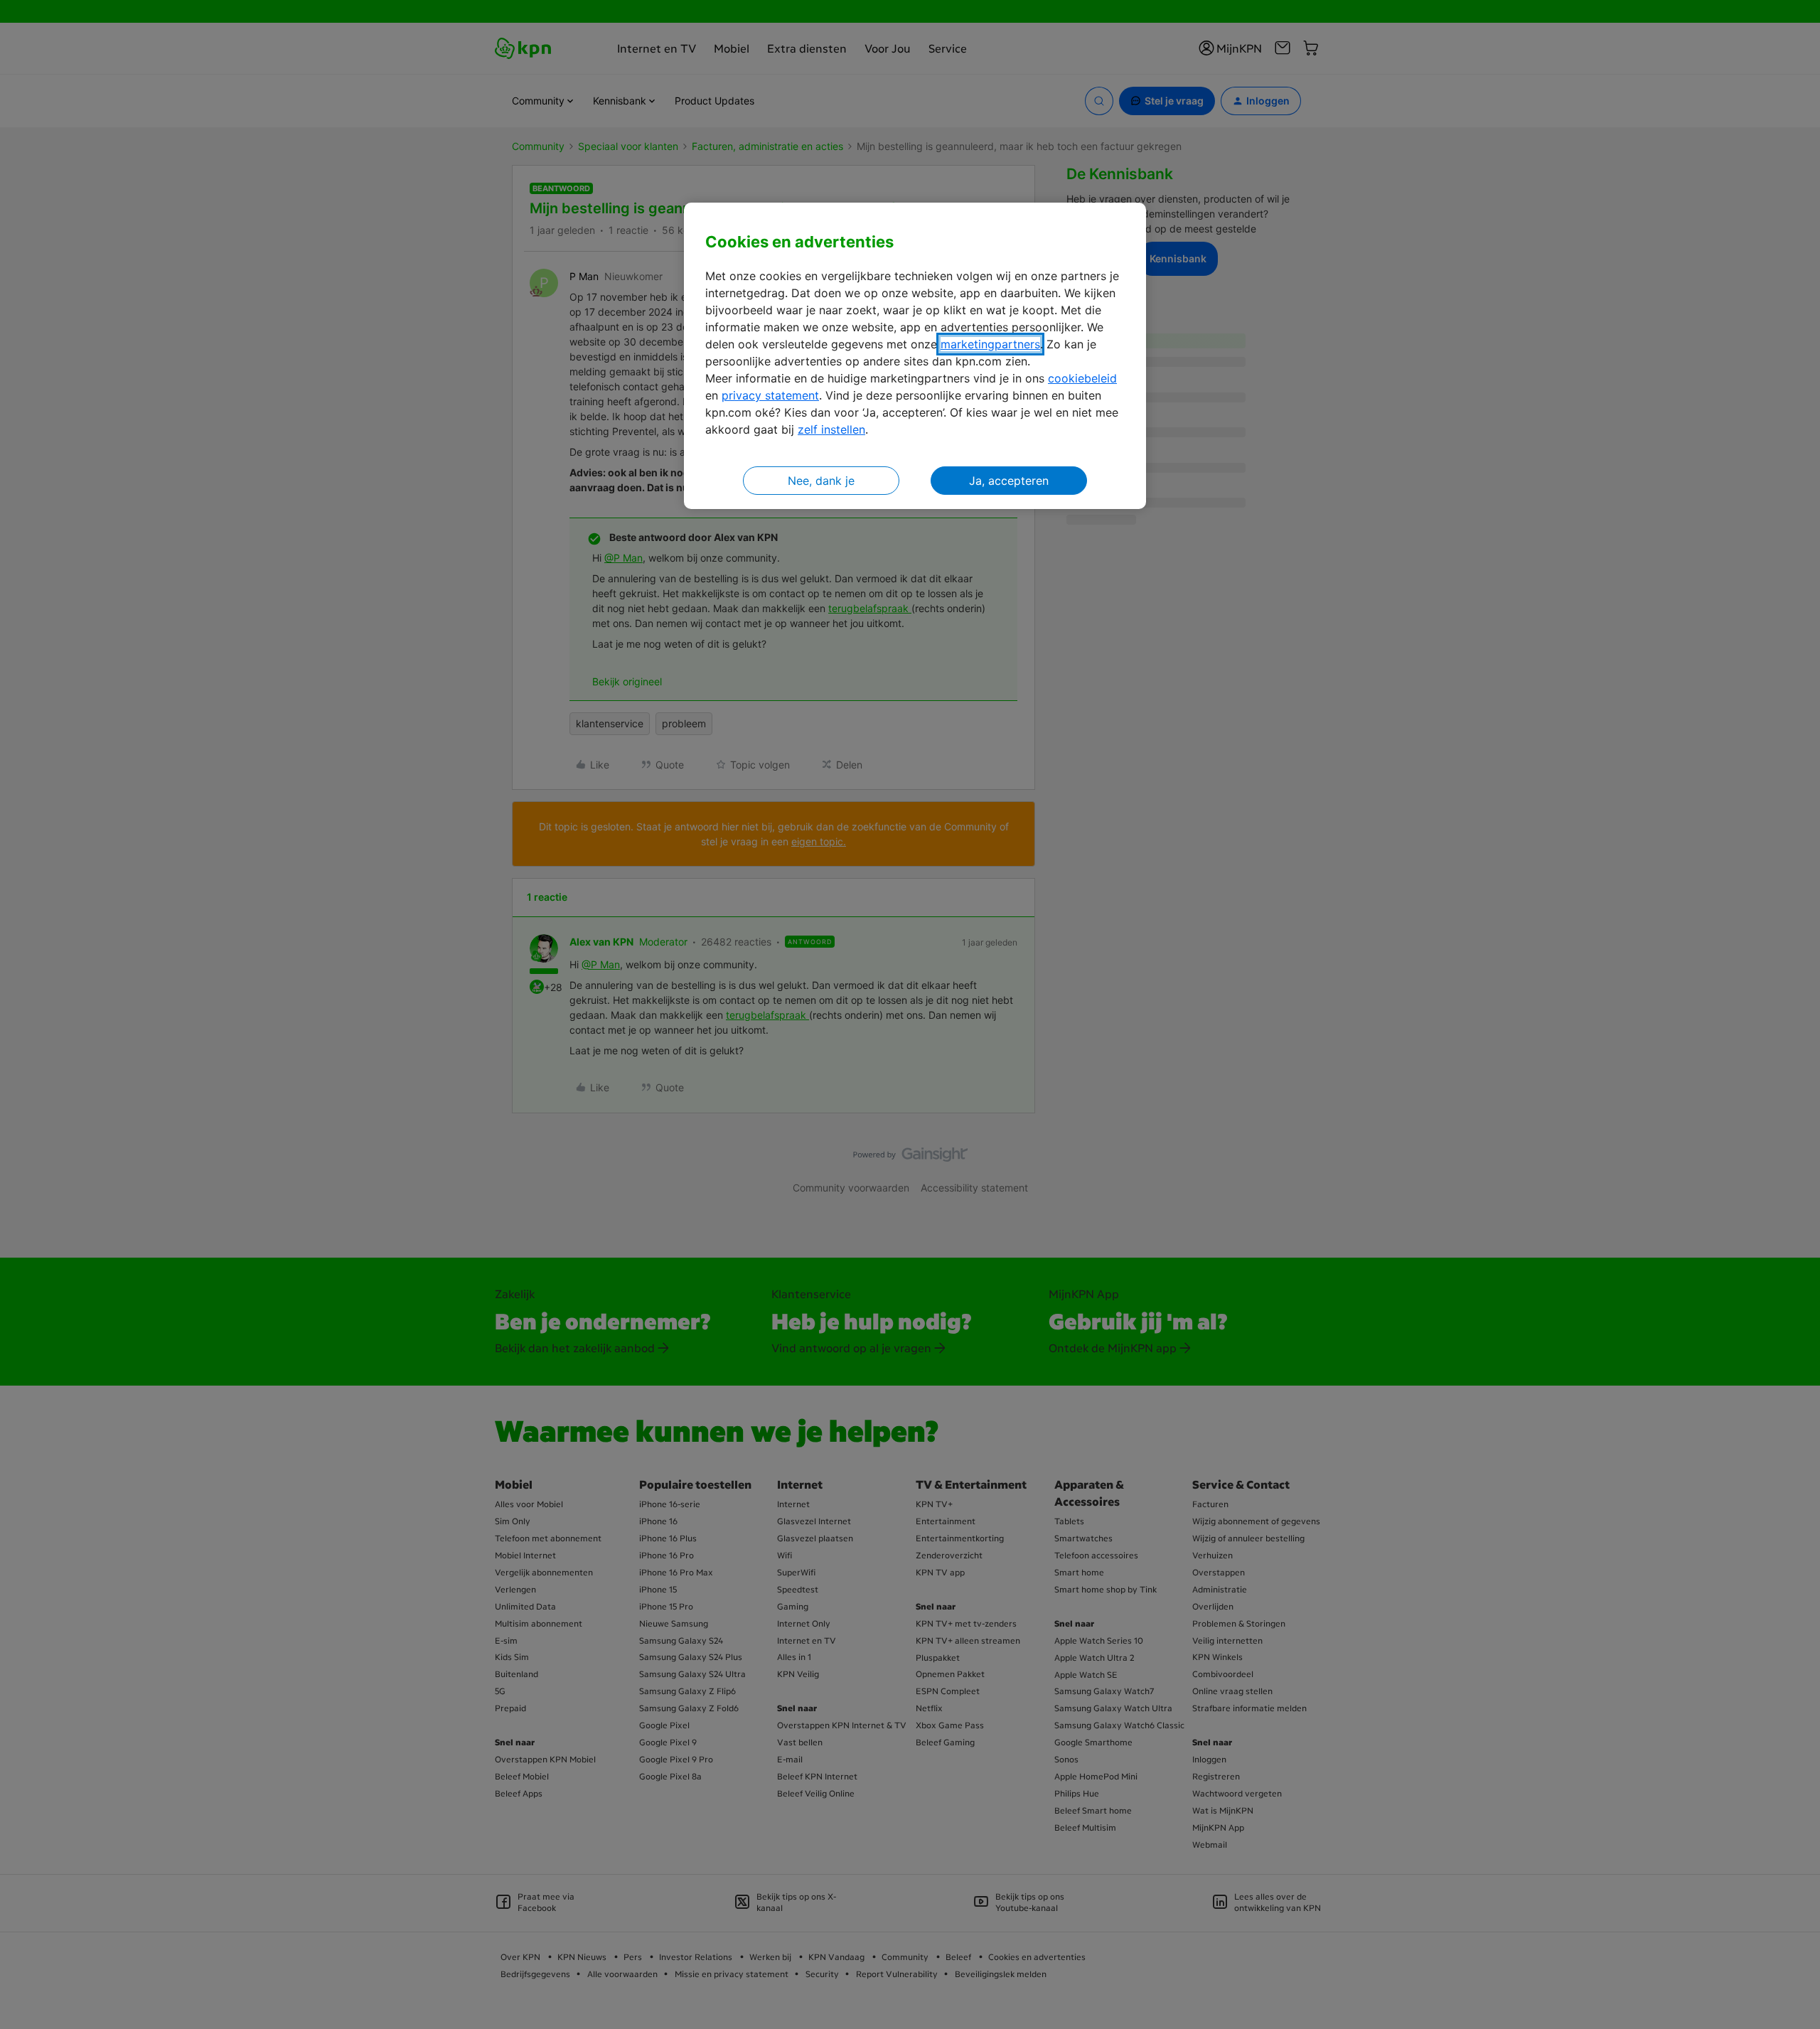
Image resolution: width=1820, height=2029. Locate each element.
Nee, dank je (821, 481)
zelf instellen (831, 429)
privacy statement (770, 395)
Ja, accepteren (1009, 481)
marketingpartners (990, 344)
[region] (915, 356)
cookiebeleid (1082, 378)
